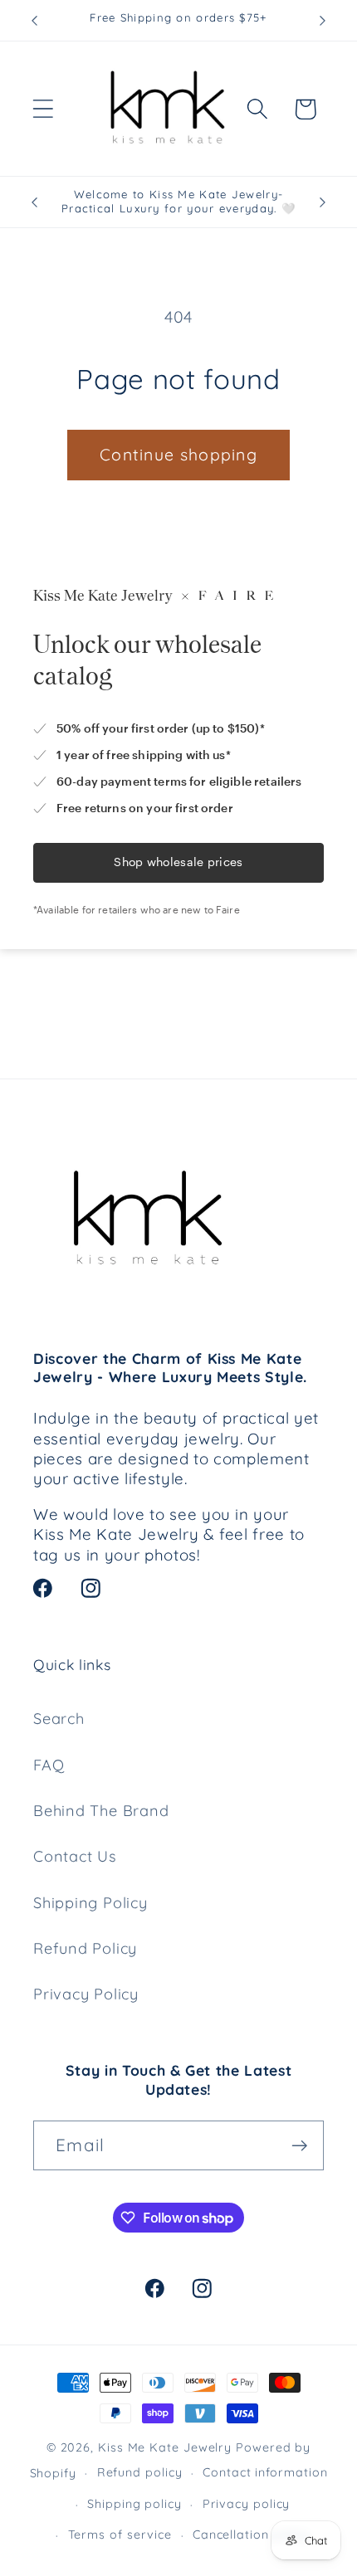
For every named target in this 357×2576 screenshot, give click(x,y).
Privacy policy (247, 2504)
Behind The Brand (101, 1811)
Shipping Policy (90, 1903)
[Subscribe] (299, 2146)
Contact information (265, 2472)
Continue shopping (178, 454)
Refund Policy (85, 1948)
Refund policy (140, 2472)
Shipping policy (134, 2504)
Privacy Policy (86, 1994)
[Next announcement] (323, 21)
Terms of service (120, 2535)
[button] (43, 109)
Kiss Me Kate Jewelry (165, 2447)
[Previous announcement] (35, 21)
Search (59, 1719)
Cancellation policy (251, 2535)
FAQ (49, 1765)
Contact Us (75, 1856)
